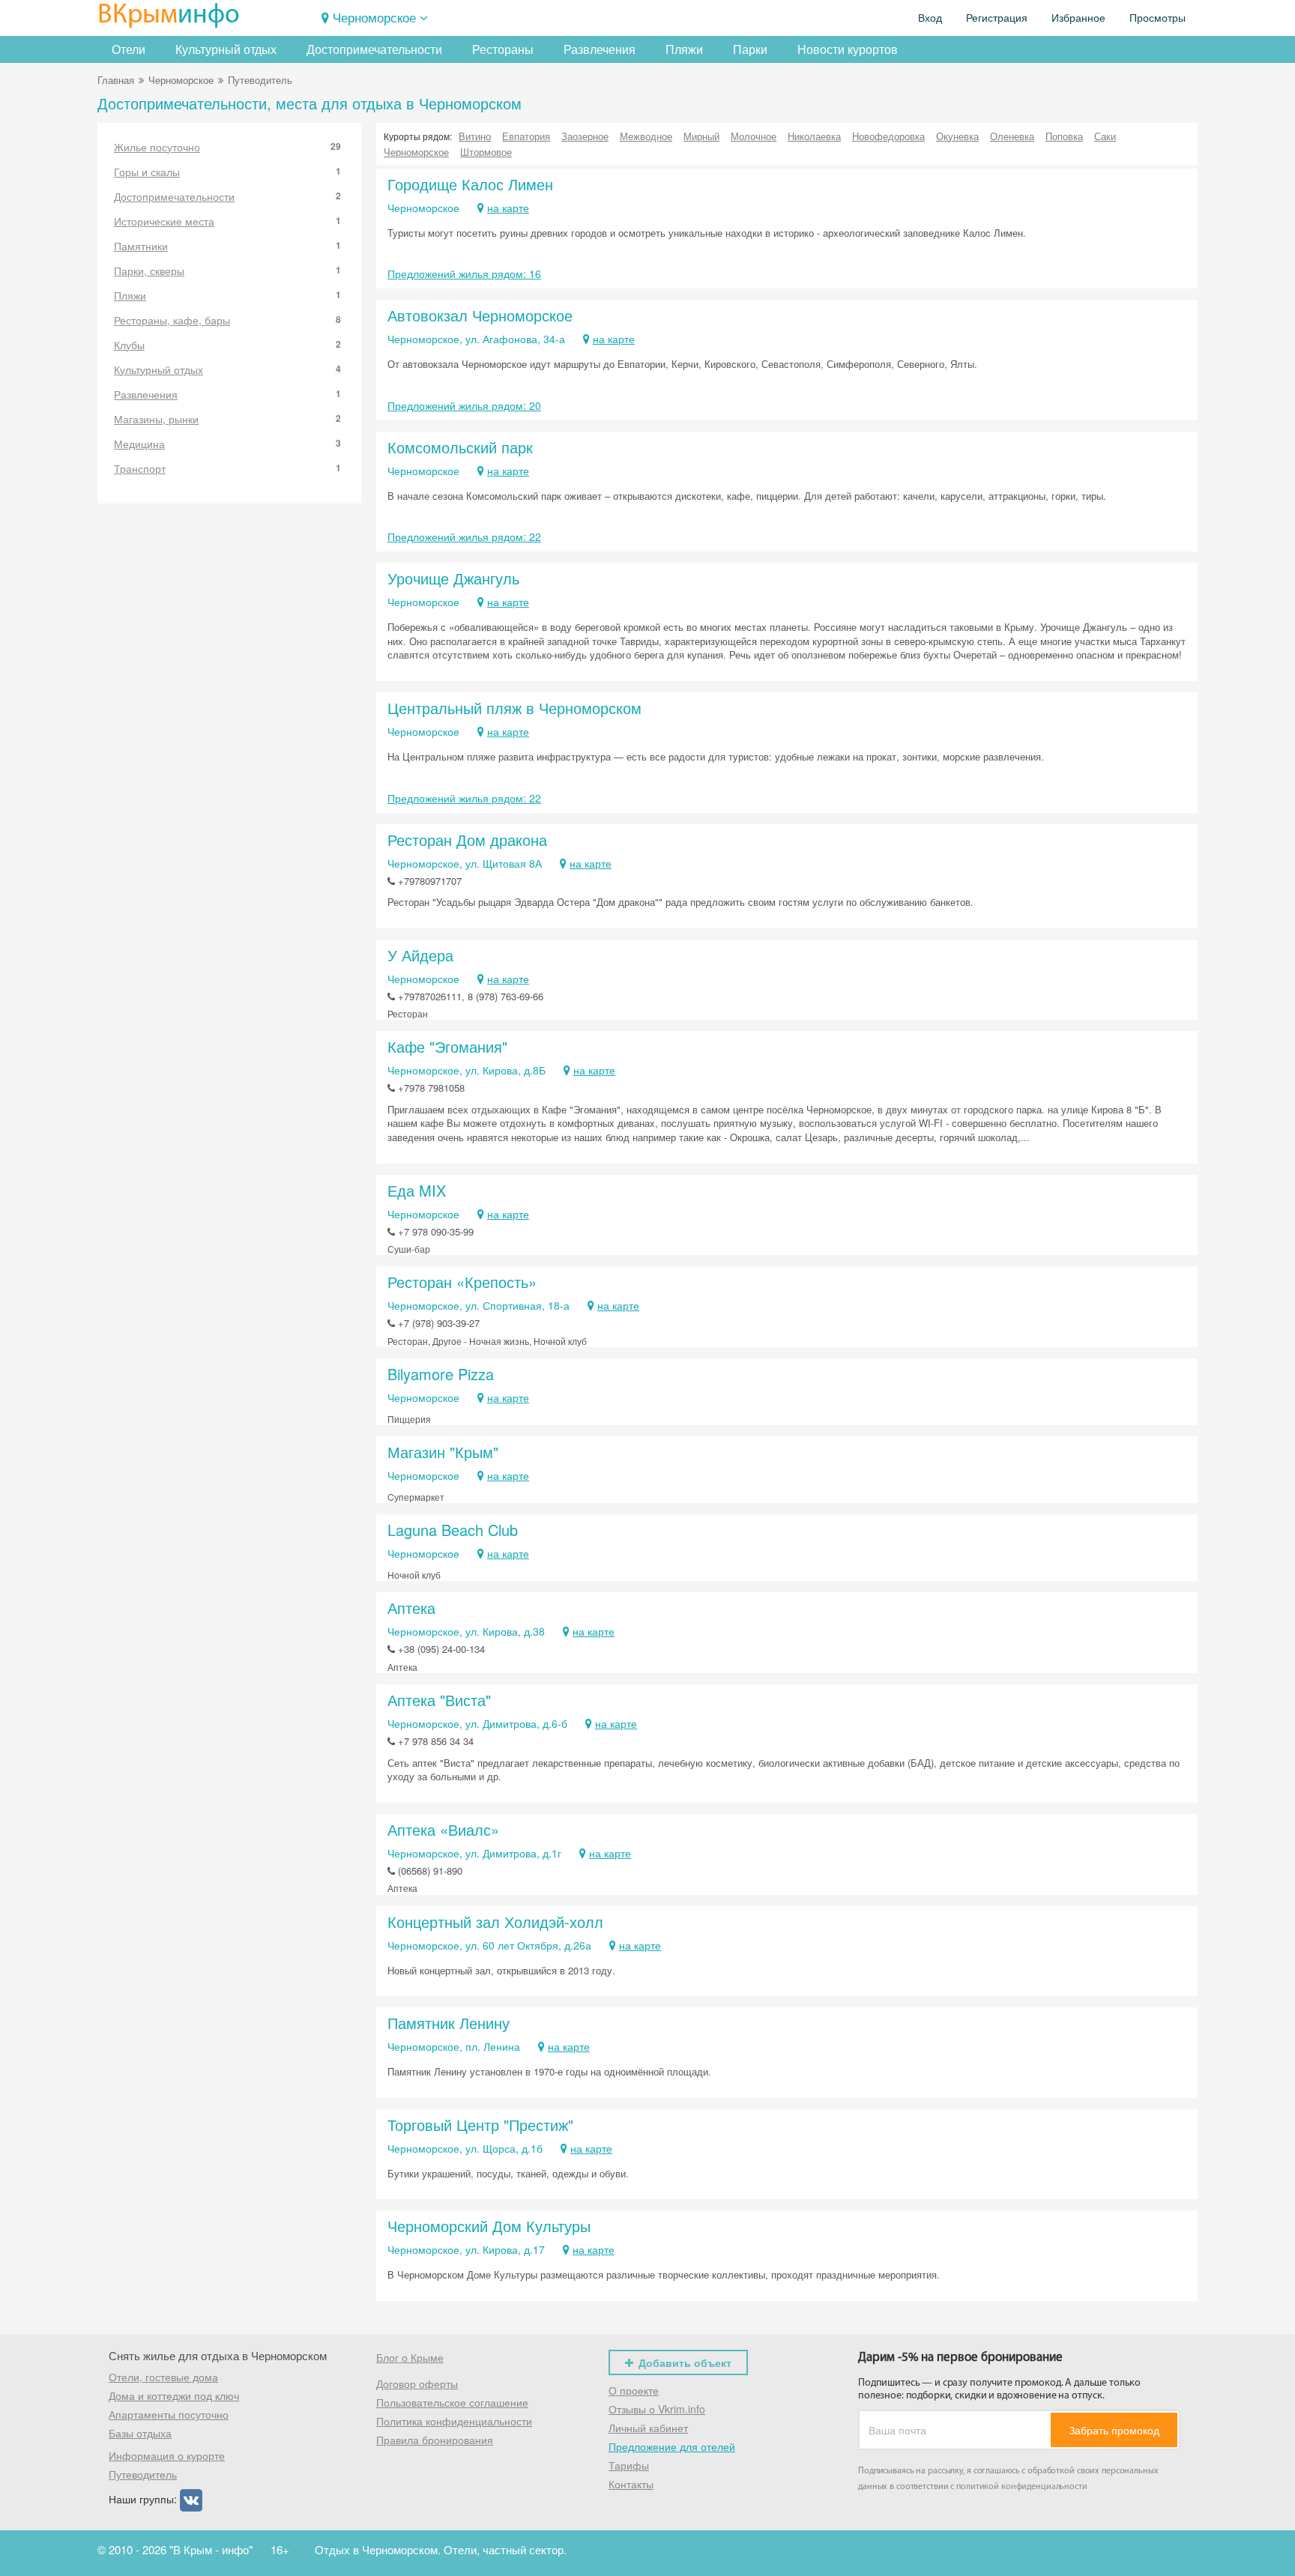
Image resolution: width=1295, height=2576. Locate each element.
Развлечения (600, 49)
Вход (930, 18)
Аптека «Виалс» (443, 1829)
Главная (116, 80)
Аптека (411, 1608)
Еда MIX (417, 1190)
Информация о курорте (167, 2455)
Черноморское (374, 17)
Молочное (754, 136)
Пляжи (684, 49)
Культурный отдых (226, 49)
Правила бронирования (435, 2440)
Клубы (227, 345)
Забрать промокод (1114, 2430)
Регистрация (997, 18)
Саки (1105, 136)
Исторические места (227, 221)
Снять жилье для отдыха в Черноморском (218, 2355)
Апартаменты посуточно (169, 2414)
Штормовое (486, 152)
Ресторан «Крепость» (462, 1282)
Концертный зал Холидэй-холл (495, 1922)
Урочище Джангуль (453, 578)
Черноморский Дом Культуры (489, 2226)
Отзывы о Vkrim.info (657, 2409)
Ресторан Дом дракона (467, 840)
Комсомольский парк (460, 447)
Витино (475, 136)
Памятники (227, 246)
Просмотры (1157, 18)
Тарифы (629, 2465)
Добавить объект (685, 2362)
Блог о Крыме (410, 2357)
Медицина (227, 444)
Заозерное (585, 136)
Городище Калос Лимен (470, 184)
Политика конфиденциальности (454, 2421)
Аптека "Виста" (439, 1700)
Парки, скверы (227, 270)
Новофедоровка (888, 136)
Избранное (1078, 18)
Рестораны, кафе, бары (227, 320)
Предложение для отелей (672, 2446)
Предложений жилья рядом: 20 (464, 405)
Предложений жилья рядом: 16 (464, 273)
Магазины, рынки (227, 419)
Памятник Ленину (449, 2023)
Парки (750, 49)
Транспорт (227, 468)
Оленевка (1012, 136)
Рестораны (503, 49)
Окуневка (957, 136)
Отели (129, 49)
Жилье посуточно (227, 147)
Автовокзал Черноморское (480, 315)
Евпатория (526, 136)
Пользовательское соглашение (452, 2402)
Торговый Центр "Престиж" (480, 2125)
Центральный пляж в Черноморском (514, 708)
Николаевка (814, 136)
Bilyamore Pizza (441, 1374)
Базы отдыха (140, 2433)
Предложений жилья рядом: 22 (464, 536)
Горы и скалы (227, 172)
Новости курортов (848, 49)
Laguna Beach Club (453, 1530)
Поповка (1064, 136)
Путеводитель (143, 2474)
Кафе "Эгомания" (447, 1046)
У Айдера (420, 955)
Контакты (631, 2484)
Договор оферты (417, 2383)
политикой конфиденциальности (1022, 2487)
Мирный (701, 136)
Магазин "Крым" (443, 1452)
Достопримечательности (374, 49)
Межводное (646, 136)
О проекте (634, 2390)
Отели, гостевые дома (163, 2377)
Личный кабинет (648, 2428)
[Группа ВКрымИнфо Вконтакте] (191, 2499)
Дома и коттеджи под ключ (174, 2395)
